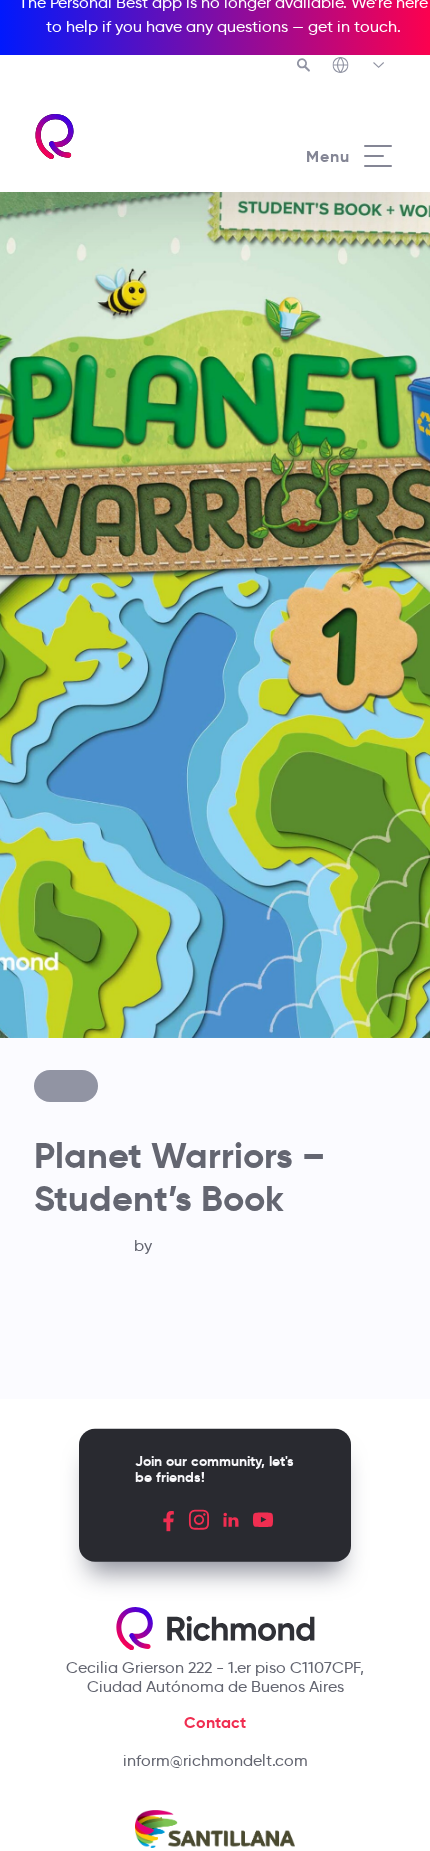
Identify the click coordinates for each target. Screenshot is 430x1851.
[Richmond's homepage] (123, 136)
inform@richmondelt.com (215, 1760)
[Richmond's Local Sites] (359, 67)
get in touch (352, 26)
